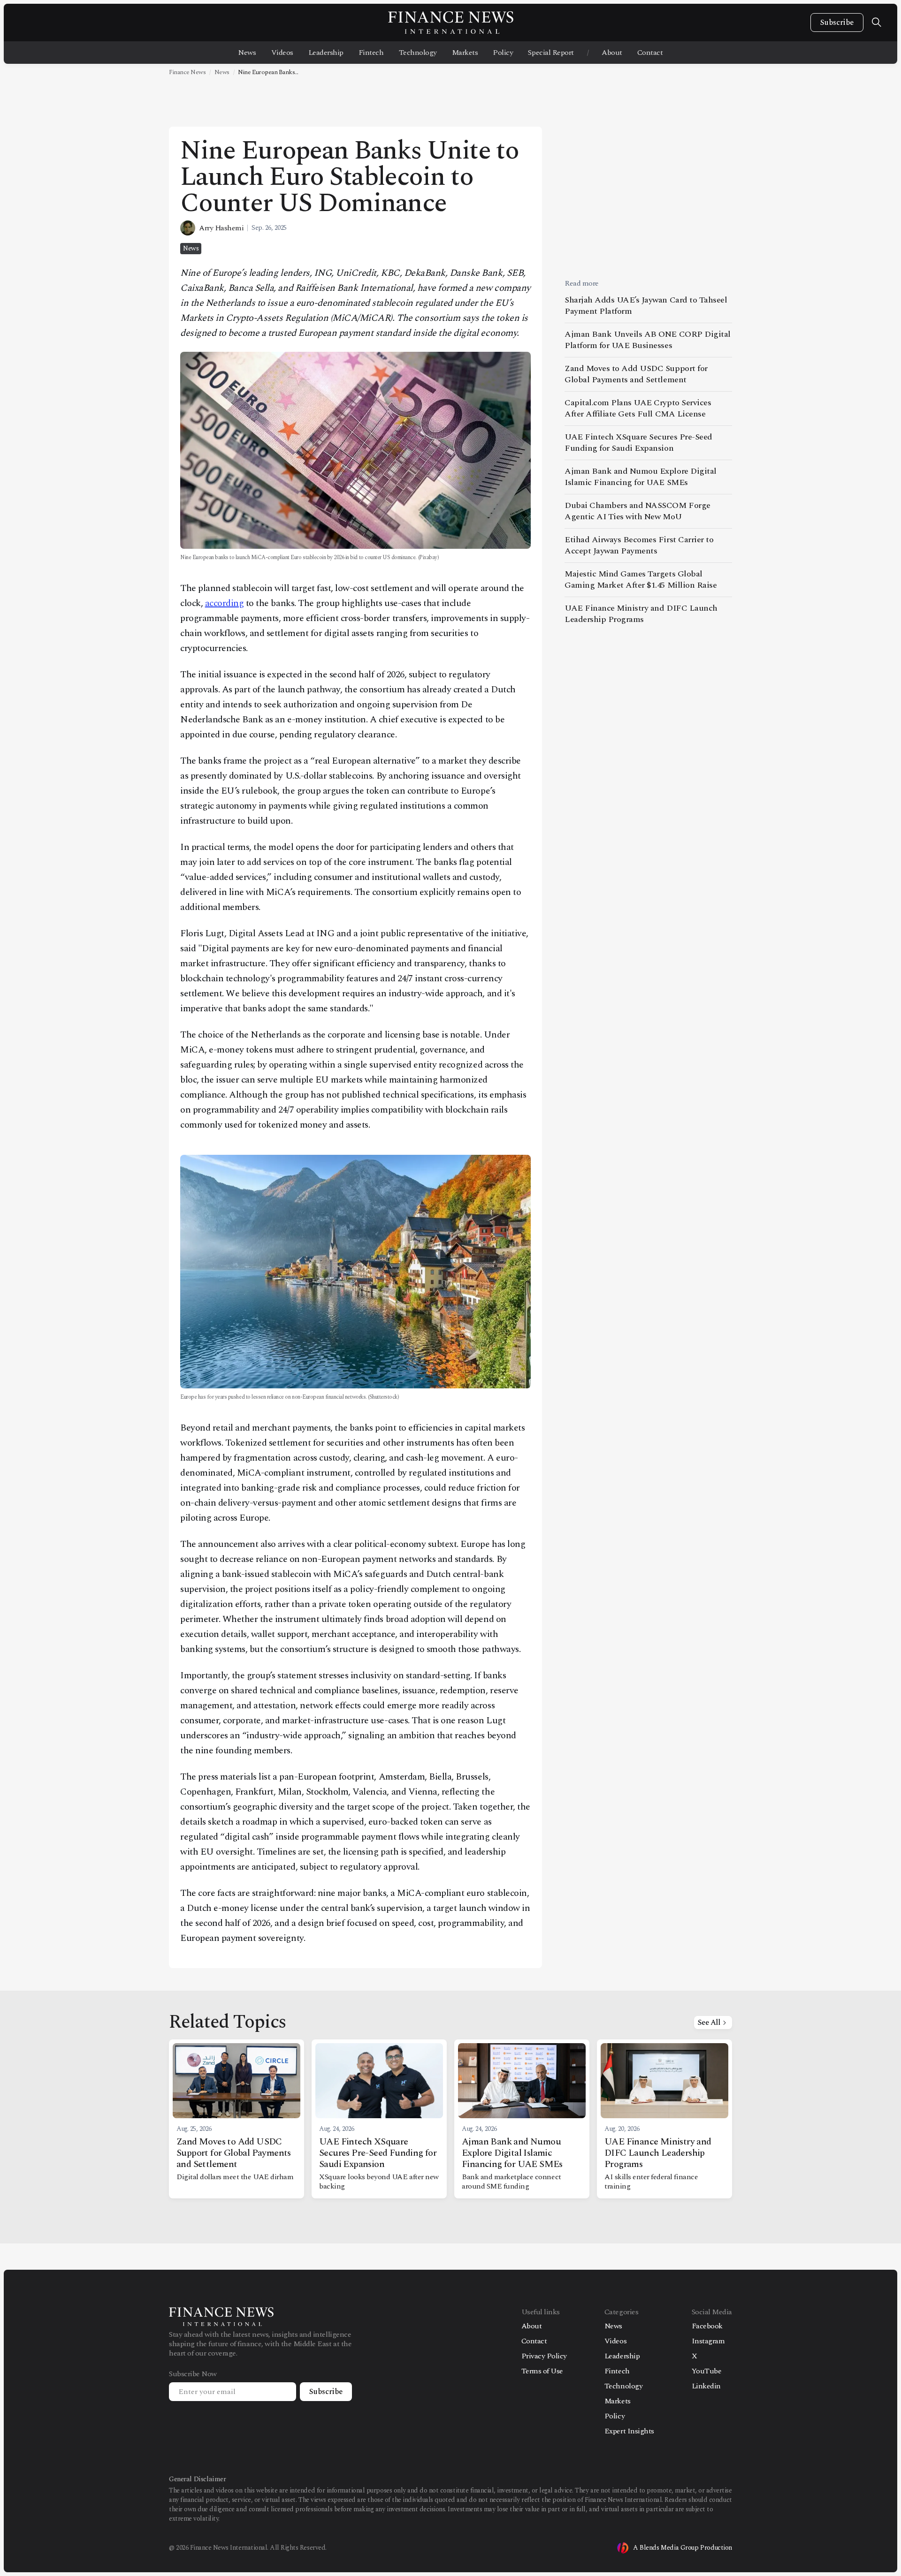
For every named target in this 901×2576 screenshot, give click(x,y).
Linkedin (706, 2386)
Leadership (326, 53)
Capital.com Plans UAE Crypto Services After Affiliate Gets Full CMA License (638, 408)
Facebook (707, 2326)
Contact (650, 53)
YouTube (707, 2371)
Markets (465, 53)
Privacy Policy (544, 2356)
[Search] (877, 23)
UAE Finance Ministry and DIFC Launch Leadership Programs (641, 614)
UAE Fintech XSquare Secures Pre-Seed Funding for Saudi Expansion (638, 443)
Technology (418, 53)
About (612, 53)
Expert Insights (629, 2431)
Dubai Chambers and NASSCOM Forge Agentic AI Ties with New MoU (638, 511)
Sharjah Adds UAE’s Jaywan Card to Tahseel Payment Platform (646, 306)
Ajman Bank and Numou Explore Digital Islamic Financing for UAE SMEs (641, 477)
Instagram (708, 2341)
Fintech (371, 53)
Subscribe (837, 23)
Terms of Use (542, 2371)
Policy (503, 53)
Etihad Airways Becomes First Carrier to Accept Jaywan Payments (639, 545)
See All (709, 2023)
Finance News (187, 72)
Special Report (551, 53)
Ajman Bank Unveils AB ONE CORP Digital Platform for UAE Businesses (648, 340)
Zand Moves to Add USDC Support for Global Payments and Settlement (636, 374)
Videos (282, 53)
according (225, 603)
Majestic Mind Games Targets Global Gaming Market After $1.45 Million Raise (641, 580)
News (247, 53)
